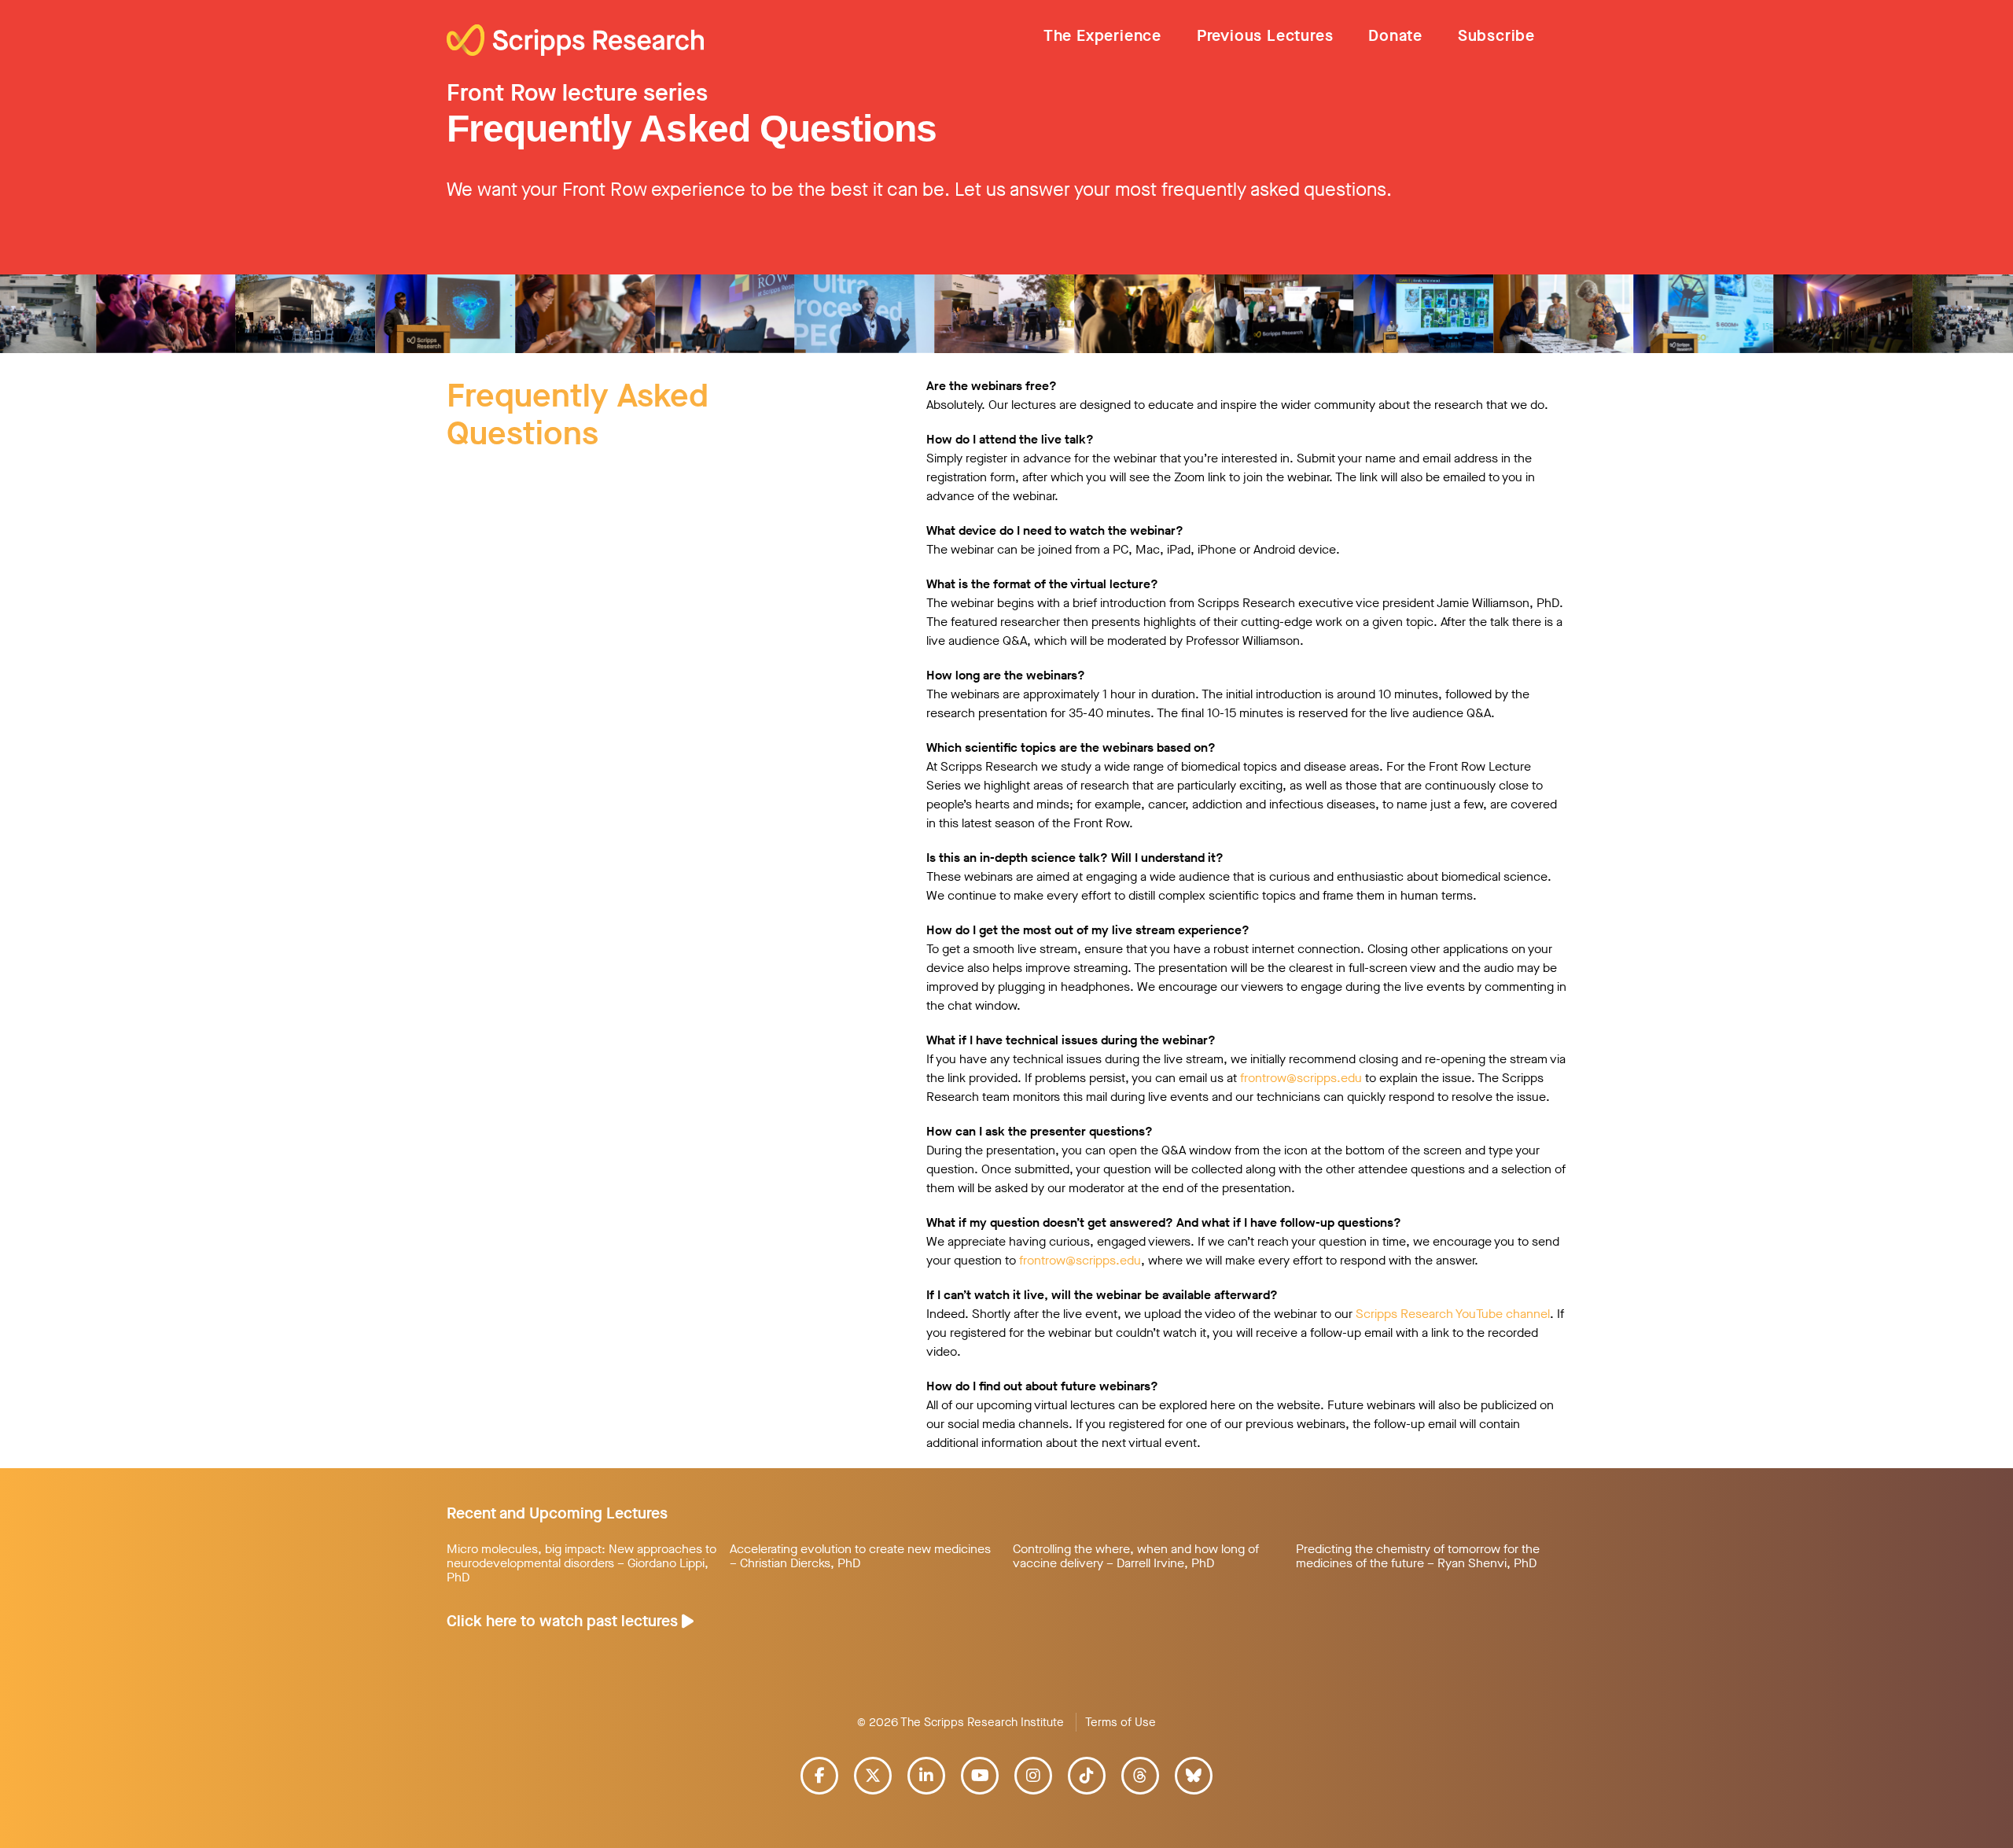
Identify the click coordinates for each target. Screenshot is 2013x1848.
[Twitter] (873, 1776)
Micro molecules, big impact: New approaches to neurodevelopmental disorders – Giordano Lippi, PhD (581, 1563)
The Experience (1102, 36)
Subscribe (1496, 36)
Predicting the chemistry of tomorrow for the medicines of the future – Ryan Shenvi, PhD (1418, 1556)
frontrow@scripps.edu (1301, 1078)
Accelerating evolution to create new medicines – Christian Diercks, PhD (860, 1556)
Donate (1395, 36)
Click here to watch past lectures (564, 1621)
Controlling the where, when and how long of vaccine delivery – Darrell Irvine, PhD (1136, 1556)
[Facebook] (819, 1776)
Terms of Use (1121, 1722)
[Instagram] (1033, 1776)
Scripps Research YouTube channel (1453, 1314)
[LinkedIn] (926, 1776)
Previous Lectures (1265, 36)
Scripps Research (575, 42)
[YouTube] (980, 1776)
